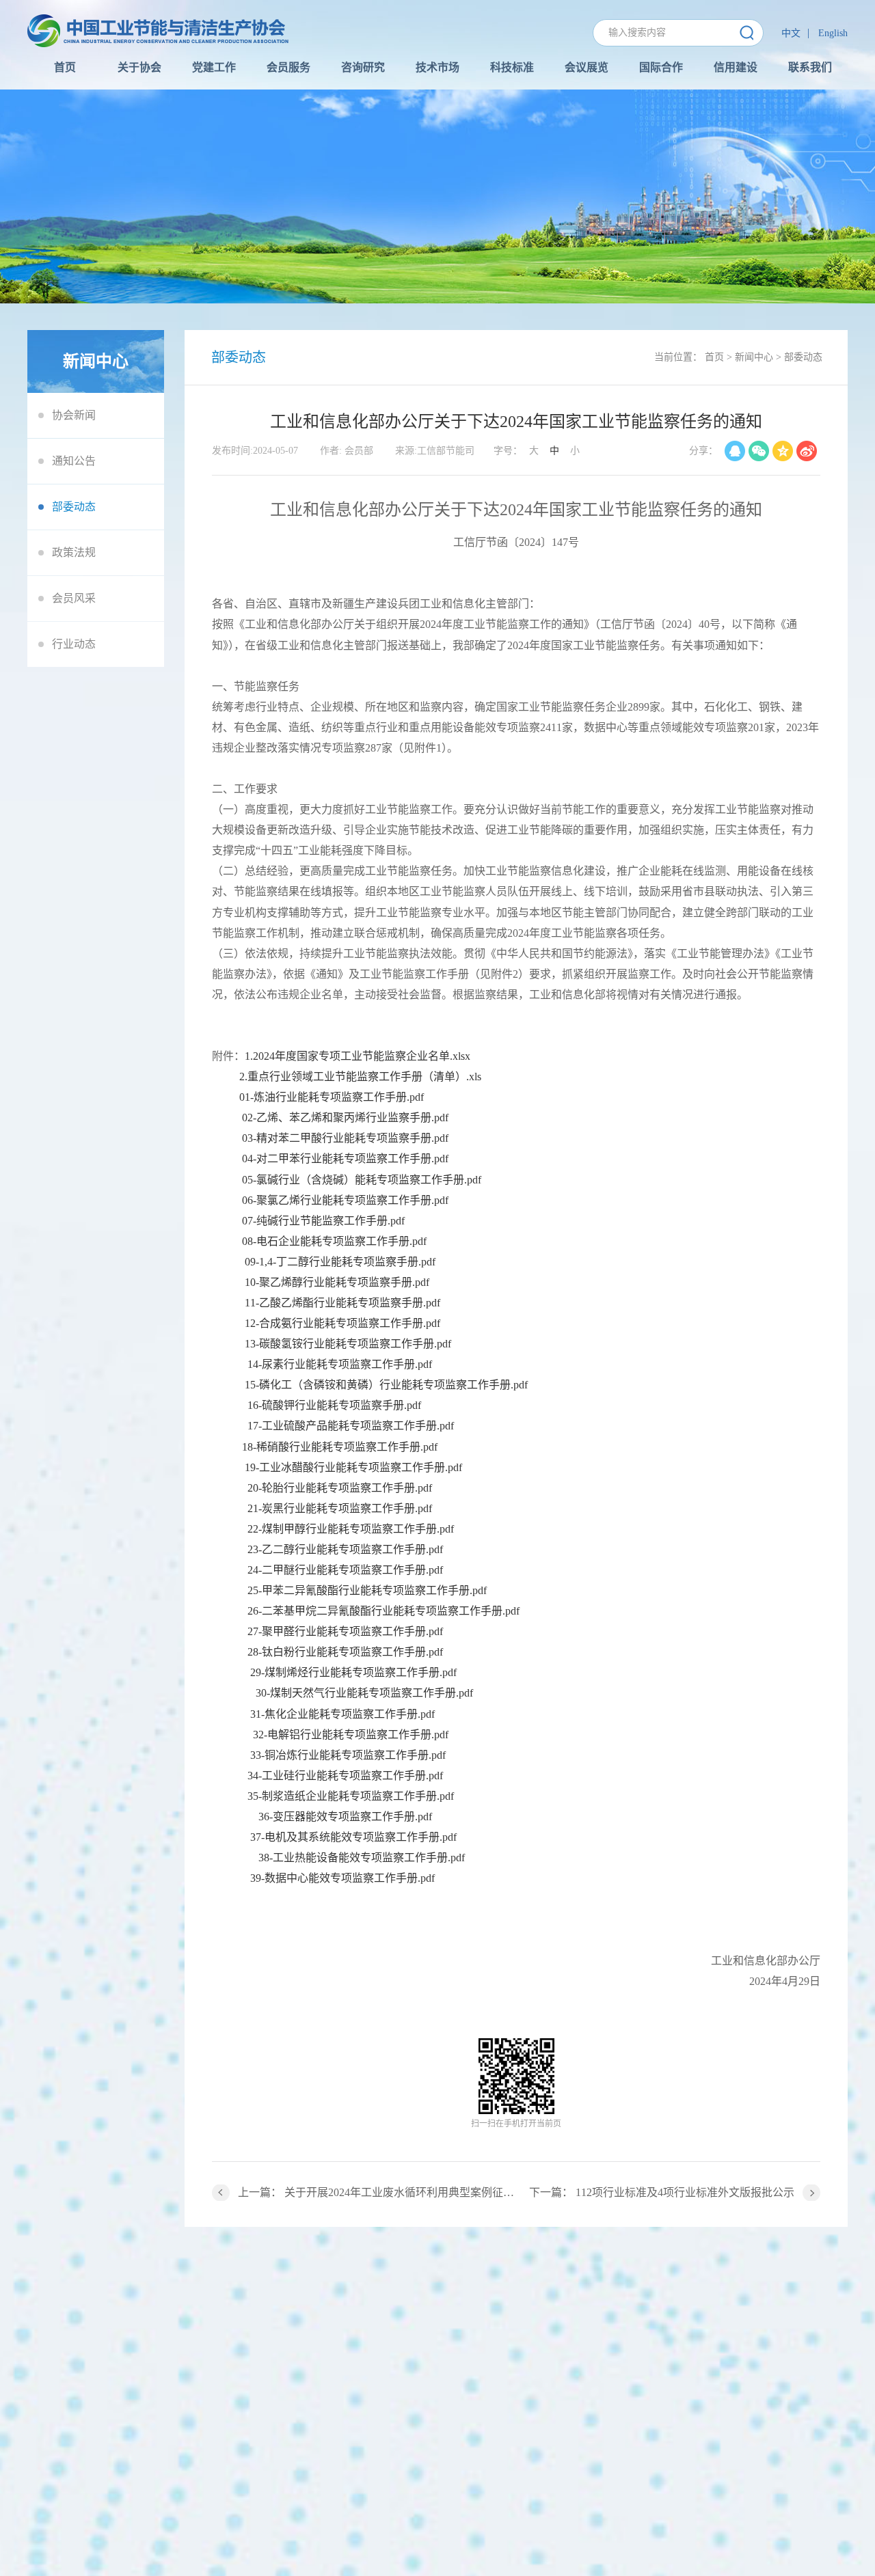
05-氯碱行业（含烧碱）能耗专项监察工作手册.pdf (362, 1180)
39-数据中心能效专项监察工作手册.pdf (342, 1878)
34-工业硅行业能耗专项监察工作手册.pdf (345, 1776)
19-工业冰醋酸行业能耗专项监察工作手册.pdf (353, 1467)
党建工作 (214, 67)
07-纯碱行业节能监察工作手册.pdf (323, 1221)
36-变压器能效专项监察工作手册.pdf (345, 1817)
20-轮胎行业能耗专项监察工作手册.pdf (340, 1488)
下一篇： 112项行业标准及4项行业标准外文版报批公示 (662, 2192)
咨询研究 (363, 67)
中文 (791, 33)
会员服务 (288, 67)
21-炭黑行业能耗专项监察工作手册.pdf (340, 1508)
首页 (65, 67)
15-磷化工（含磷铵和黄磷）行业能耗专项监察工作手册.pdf (386, 1385)
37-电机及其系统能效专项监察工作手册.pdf (353, 1837)
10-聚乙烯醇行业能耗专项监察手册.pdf (337, 1282)
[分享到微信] (759, 451)
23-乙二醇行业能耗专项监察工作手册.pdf (345, 1549)
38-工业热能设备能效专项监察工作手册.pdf (362, 1858)
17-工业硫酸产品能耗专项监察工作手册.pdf (351, 1426)
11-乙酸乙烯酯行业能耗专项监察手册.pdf (342, 1303)
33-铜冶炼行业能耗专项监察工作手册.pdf (348, 1755)
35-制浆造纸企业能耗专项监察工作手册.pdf (351, 1796)
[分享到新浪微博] (807, 451)
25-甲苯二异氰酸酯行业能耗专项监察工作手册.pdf (367, 1590)
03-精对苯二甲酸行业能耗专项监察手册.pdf (345, 1138)
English (833, 33)
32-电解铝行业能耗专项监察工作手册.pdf (351, 1735)
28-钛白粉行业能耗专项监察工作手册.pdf (345, 1652)
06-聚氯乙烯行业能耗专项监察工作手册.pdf (345, 1200)
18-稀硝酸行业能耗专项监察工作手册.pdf (340, 1447)
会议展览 (587, 67)
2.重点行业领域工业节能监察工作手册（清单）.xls (360, 1077)
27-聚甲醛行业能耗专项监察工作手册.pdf (345, 1631)
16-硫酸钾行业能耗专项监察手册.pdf (334, 1405)
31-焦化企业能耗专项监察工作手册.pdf (342, 1714)
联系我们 (810, 67)
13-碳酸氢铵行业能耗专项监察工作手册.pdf (348, 1344)
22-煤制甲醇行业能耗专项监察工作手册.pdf (351, 1529)
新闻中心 (754, 357)
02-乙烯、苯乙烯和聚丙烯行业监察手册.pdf (345, 1118)
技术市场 (437, 67)
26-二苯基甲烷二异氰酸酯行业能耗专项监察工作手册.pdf (383, 1611)
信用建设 (736, 67)
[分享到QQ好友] (735, 451)
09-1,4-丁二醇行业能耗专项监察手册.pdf (340, 1262)
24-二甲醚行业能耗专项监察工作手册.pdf (345, 1570)
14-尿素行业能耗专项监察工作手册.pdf (340, 1364)
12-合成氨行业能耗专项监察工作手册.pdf (342, 1323)
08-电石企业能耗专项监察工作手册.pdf (334, 1241)
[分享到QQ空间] (783, 451)
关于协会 (139, 67)
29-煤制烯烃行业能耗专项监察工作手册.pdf (353, 1672)
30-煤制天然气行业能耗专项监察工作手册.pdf (364, 1693)
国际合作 (661, 67)
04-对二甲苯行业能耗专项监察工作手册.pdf (345, 1159)
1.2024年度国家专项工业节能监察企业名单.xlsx (358, 1056)
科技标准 (512, 67)
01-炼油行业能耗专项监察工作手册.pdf (332, 1097)
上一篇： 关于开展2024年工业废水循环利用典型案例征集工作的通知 (377, 2192)
